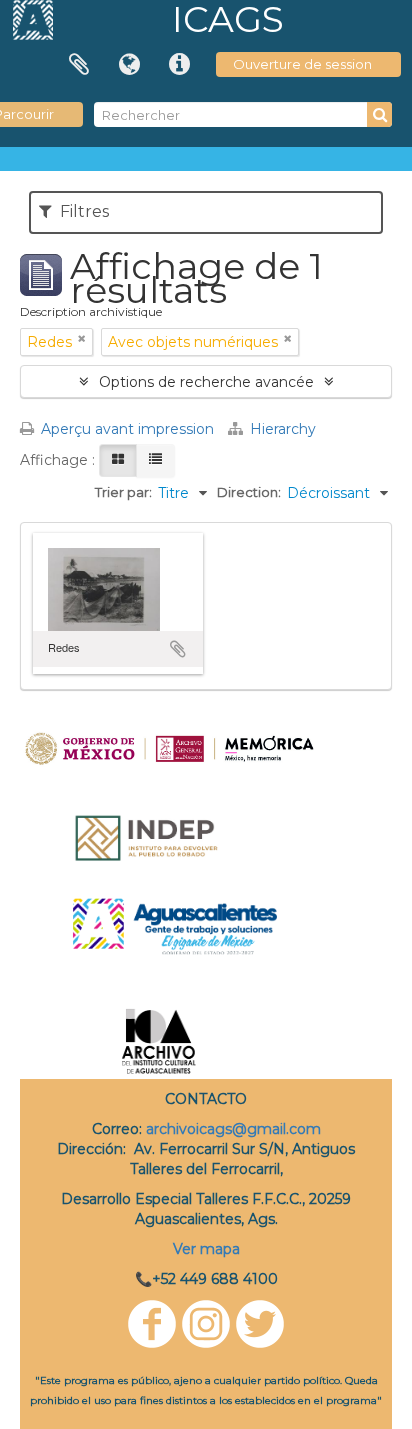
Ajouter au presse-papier (178, 649)
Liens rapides (179, 65)
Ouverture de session (302, 64)
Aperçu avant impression (125, 429)
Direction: (249, 492)
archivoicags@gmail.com (233, 1129)
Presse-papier (79, 65)
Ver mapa (206, 1249)
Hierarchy (281, 429)
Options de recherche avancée (206, 382)
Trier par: (123, 492)
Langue (129, 65)
